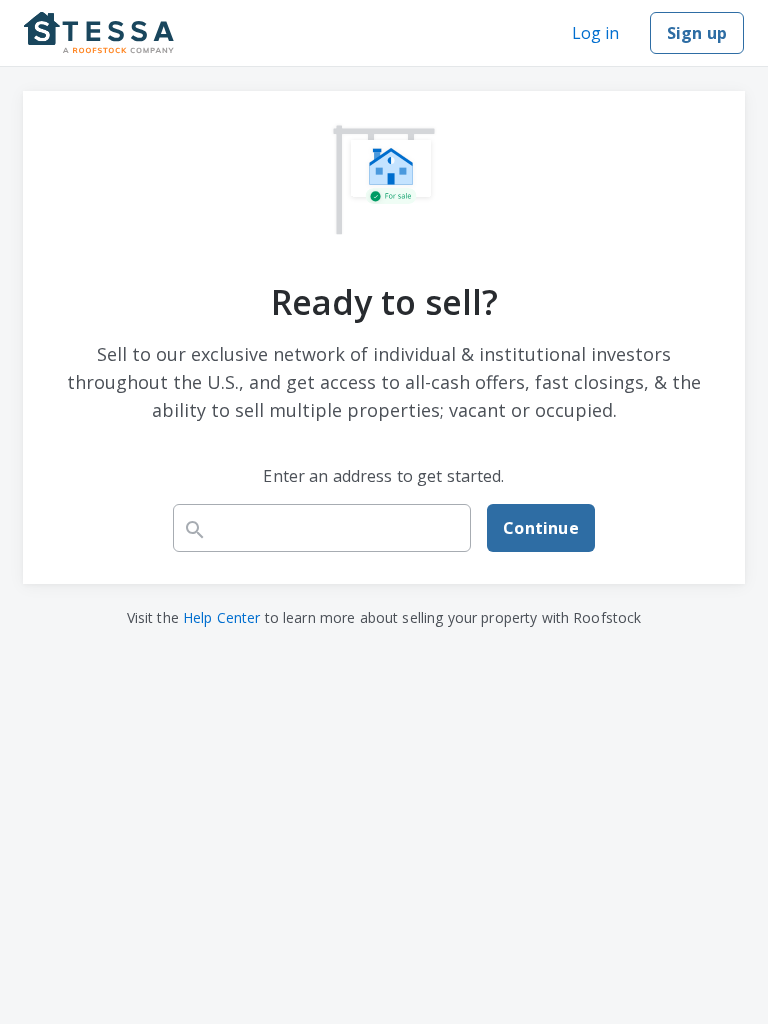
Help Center (222, 617)
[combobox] (322, 528)
